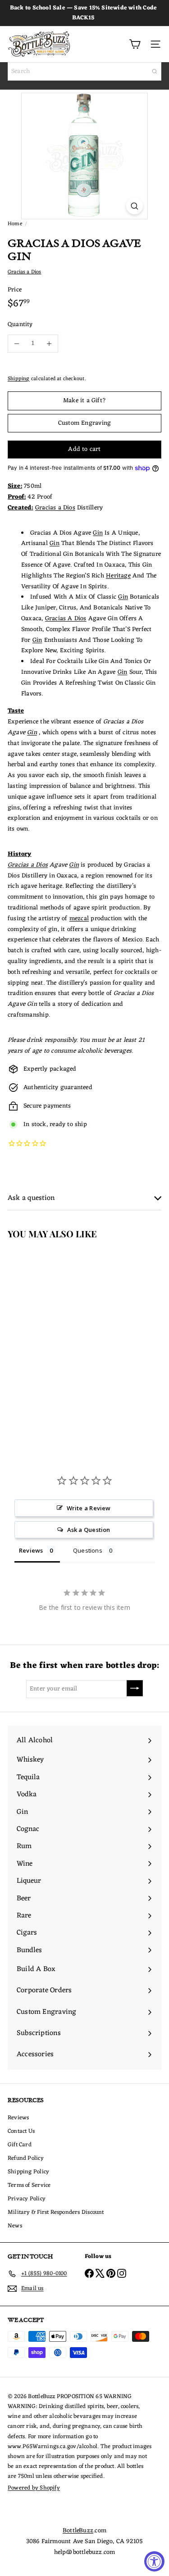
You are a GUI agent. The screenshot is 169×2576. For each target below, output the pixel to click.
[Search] (155, 71)
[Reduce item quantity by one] (17, 344)
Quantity (20, 325)
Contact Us (21, 2131)
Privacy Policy (27, 2199)
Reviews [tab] (31, 1550)
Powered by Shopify (34, 2488)
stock (39, 1124)
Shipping (19, 379)
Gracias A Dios (66, 619)
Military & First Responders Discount (56, 2212)
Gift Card (20, 2145)
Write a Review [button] (89, 1508)
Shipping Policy (28, 2172)
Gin (98, 533)
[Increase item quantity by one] (49, 344)
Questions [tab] (88, 1550)
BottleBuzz (78, 2531)
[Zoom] (135, 206)
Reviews (18, 2118)
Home (15, 224)
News (15, 2226)
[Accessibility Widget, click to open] (154, 2561)
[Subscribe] (135, 1688)
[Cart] (135, 44)
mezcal (79, 919)
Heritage (118, 576)
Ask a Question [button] (89, 1530)
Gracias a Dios (55, 508)
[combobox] (84, 71)
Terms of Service (29, 2185)
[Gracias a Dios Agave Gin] (57, 1329)
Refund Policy (26, 2158)
